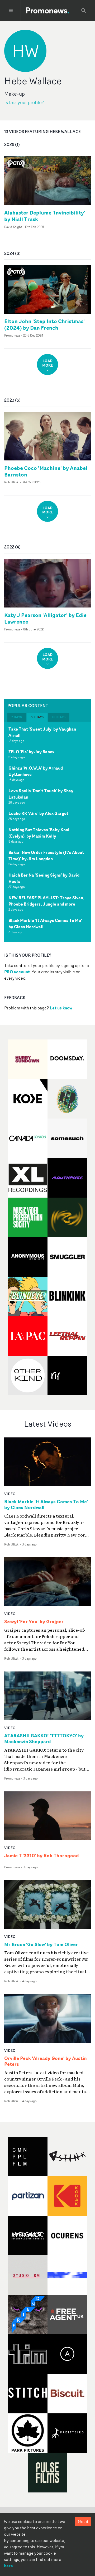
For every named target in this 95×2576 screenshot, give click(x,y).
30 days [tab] (37, 717)
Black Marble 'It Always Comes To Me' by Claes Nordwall (45, 924)
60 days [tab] (59, 717)
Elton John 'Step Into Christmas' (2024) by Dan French (44, 324)
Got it (83, 2521)
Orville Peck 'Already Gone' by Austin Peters (46, 2061)
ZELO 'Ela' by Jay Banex (31, 752)
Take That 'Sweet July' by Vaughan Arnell (42, 732)
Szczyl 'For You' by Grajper (34, 1622)
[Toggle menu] (11, 11)
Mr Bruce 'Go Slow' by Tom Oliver (41, 1945)
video (10, 1494)
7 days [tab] (17, 717)
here (8, 2566)
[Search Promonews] (84, 11)
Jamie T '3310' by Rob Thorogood (42, 1856)
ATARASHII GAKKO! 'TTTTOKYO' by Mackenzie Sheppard (44, 1739)
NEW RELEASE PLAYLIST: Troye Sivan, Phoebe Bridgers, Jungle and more (46, 901)
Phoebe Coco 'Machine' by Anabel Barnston (46, 471)
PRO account (17, 972)
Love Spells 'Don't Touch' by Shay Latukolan (41, 794)
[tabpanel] (47, 832)
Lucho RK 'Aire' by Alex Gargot (38, 813)
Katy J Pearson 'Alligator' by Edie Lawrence (45, 618)
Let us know (61, 1008)
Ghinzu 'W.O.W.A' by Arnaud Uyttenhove (36, 771)
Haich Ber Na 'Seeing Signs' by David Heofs (44, 878)
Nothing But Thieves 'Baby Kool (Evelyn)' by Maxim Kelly (39, 833)
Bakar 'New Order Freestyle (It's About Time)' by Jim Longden (46, 856)
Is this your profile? (24, 102)
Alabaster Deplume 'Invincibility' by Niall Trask (45, 216)
